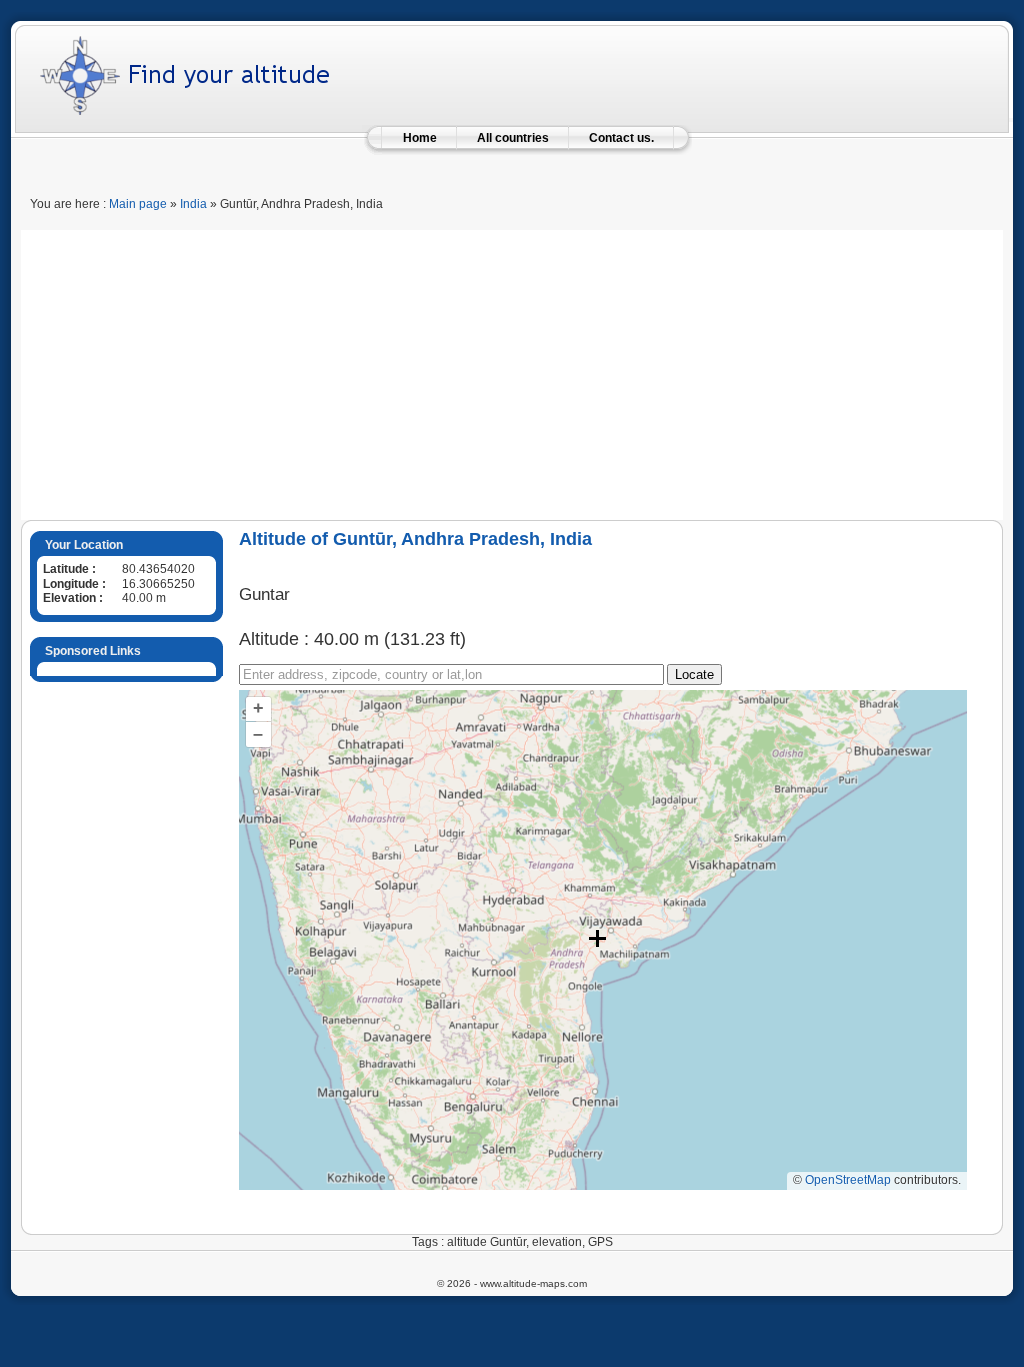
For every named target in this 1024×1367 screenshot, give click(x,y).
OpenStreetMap (848, 1180)
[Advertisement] (512, 370)
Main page (138, 204)
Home (420, 138)
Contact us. (621, 138)
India (193, 204)
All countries (513, 138)
